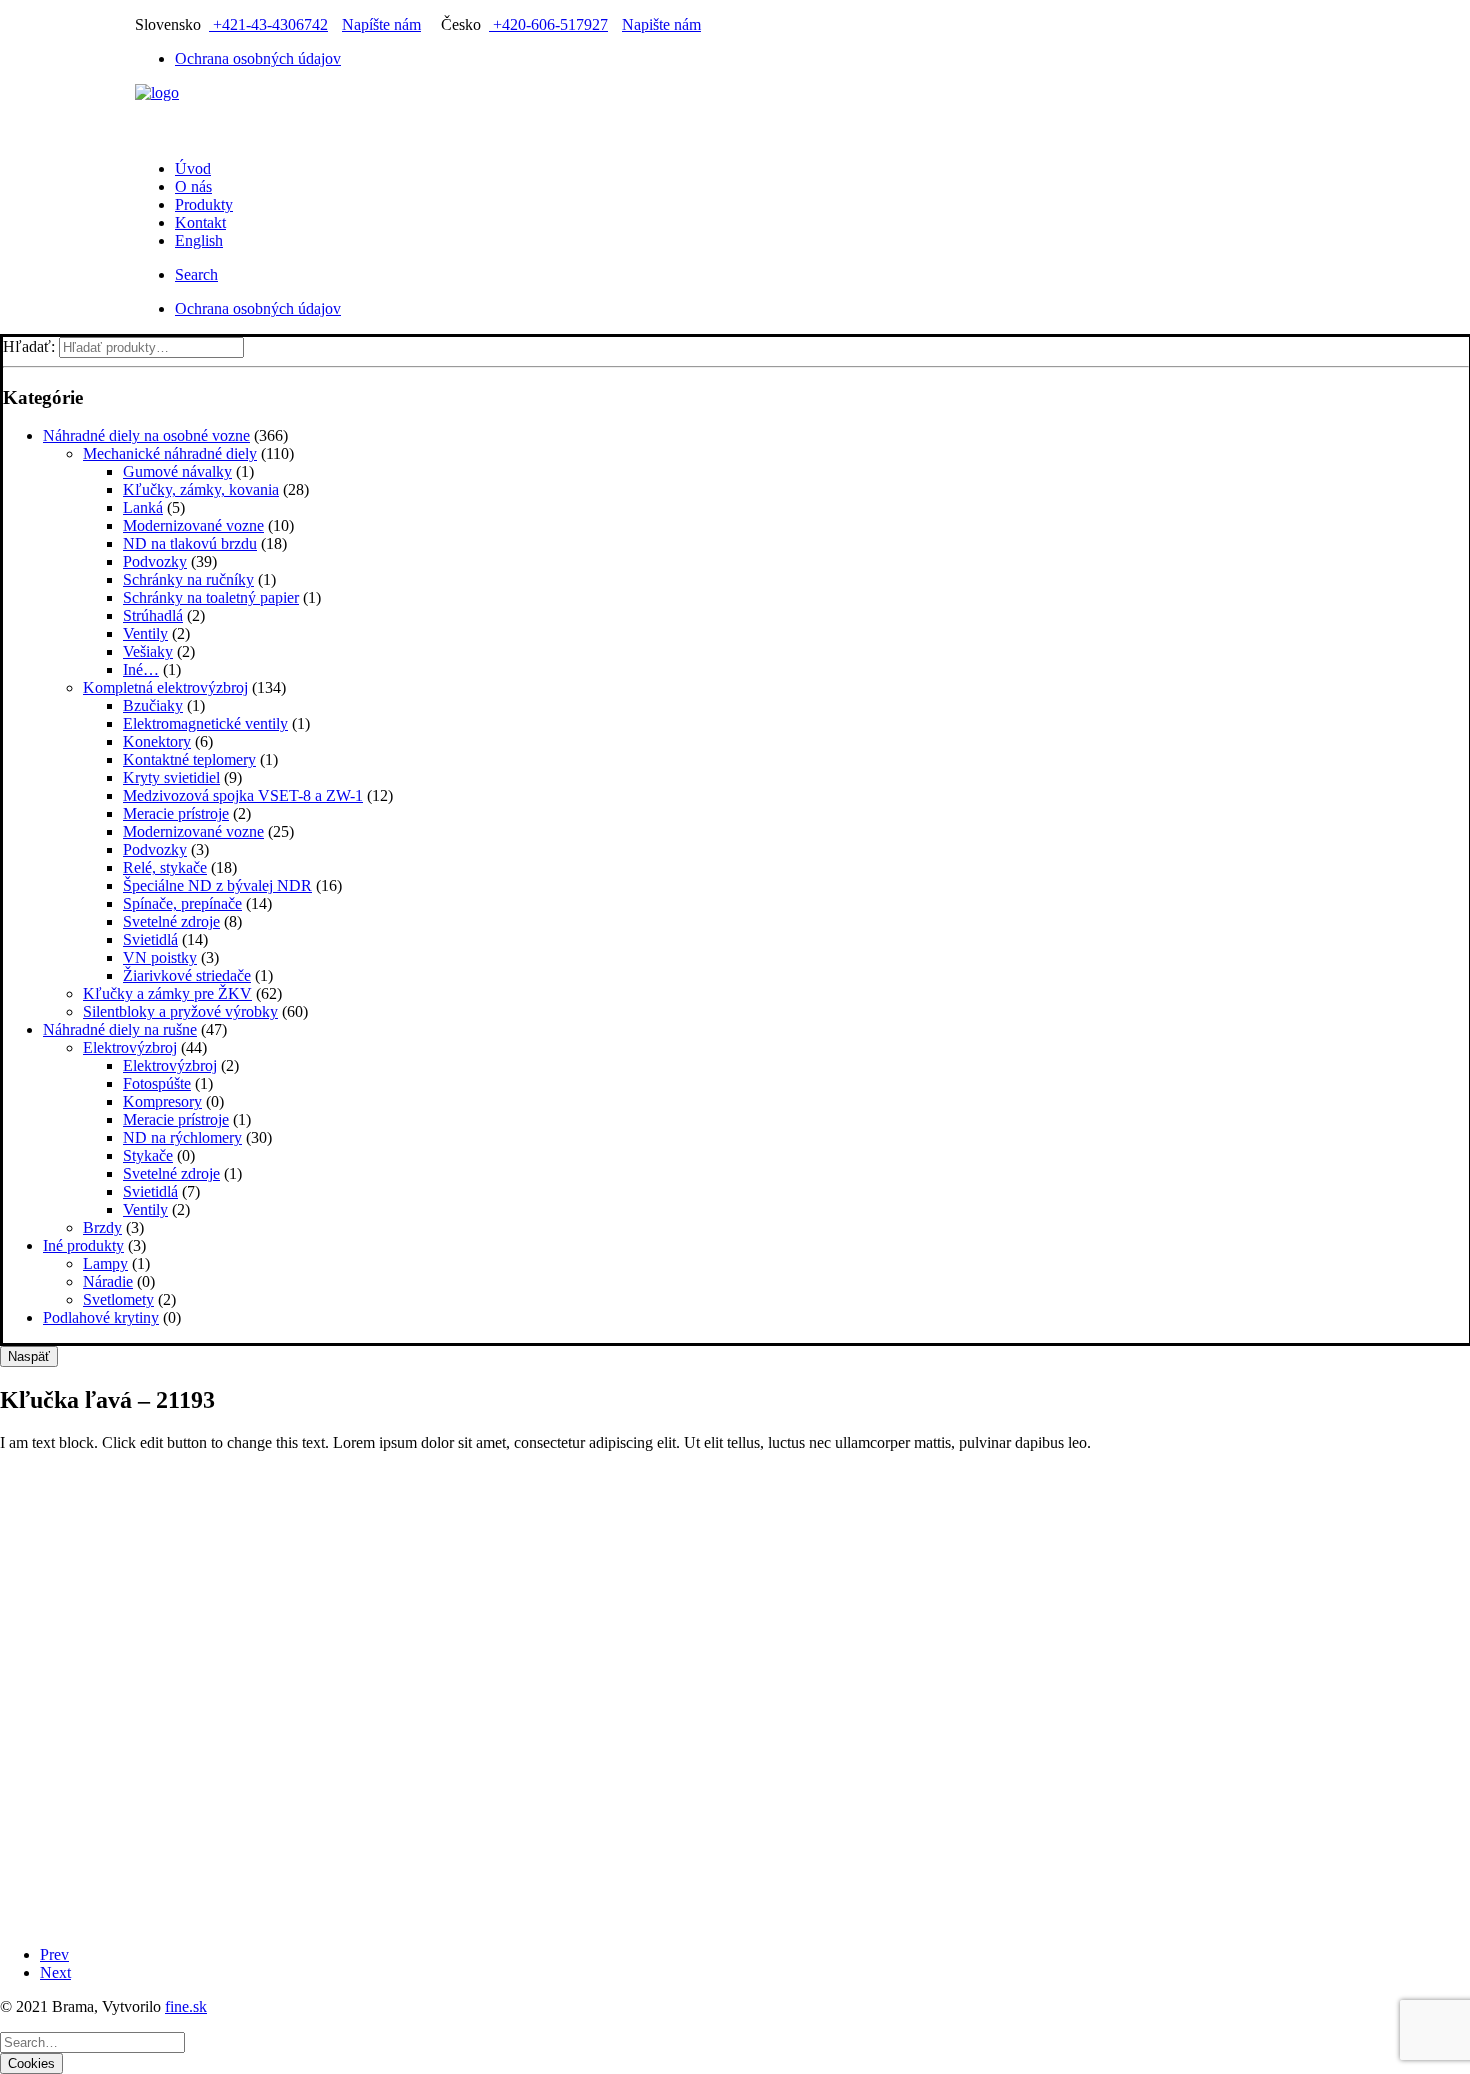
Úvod (193, 168)
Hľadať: (29, 346)
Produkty (204, 204)
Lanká (143, 507)
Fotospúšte (157, 1083)
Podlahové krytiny (101, 1317)
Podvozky (155, 561)
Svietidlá (150, 939)
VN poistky (160, 957)
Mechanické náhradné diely (170, 453)
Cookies (31, 2063)
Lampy (105, 1263)
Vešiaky (148, 651)
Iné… (141, 669)
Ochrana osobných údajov (258, 58)
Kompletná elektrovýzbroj (165, 687)
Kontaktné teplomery (189, 759)
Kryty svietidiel (171, 777)
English (199, 240)
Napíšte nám (381, 24)
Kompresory (162, 1101)
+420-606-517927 (548, 24)
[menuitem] (755, 59)
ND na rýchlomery (182, 1137)
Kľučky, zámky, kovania (201, 489)
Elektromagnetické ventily (205, 723)
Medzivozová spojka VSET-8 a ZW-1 (243, 795)
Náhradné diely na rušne (120, 1029)
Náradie (108, 1281)
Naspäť (29, 1356)
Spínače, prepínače (182, 903)
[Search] (92, 2041)
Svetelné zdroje (171, 921)
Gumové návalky (177, 471)
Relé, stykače (165, 867)
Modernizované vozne (193, 525)
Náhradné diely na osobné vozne (146, 435)
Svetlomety (118, 1299)
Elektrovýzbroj (130, 1047)
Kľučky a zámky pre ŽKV (167, 993)
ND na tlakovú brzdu (190, 543)
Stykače (148, 1155)
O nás (193, 186)
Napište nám (661, 24)
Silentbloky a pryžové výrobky (180, 1011)
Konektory (157, 741)
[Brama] (735, 114)
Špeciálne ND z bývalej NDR (217, 885)
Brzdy (102, 1227)
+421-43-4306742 (268, 24)
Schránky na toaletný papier (211, 597)
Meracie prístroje (176, 813)
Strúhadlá (153, 615)
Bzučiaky (153, 705)
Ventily (145, 633)
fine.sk (186, 2006)
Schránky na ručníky (188, 579)
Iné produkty (83, 1245)
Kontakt (200, 222)
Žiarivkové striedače (187, 975)
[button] (196, 274)
